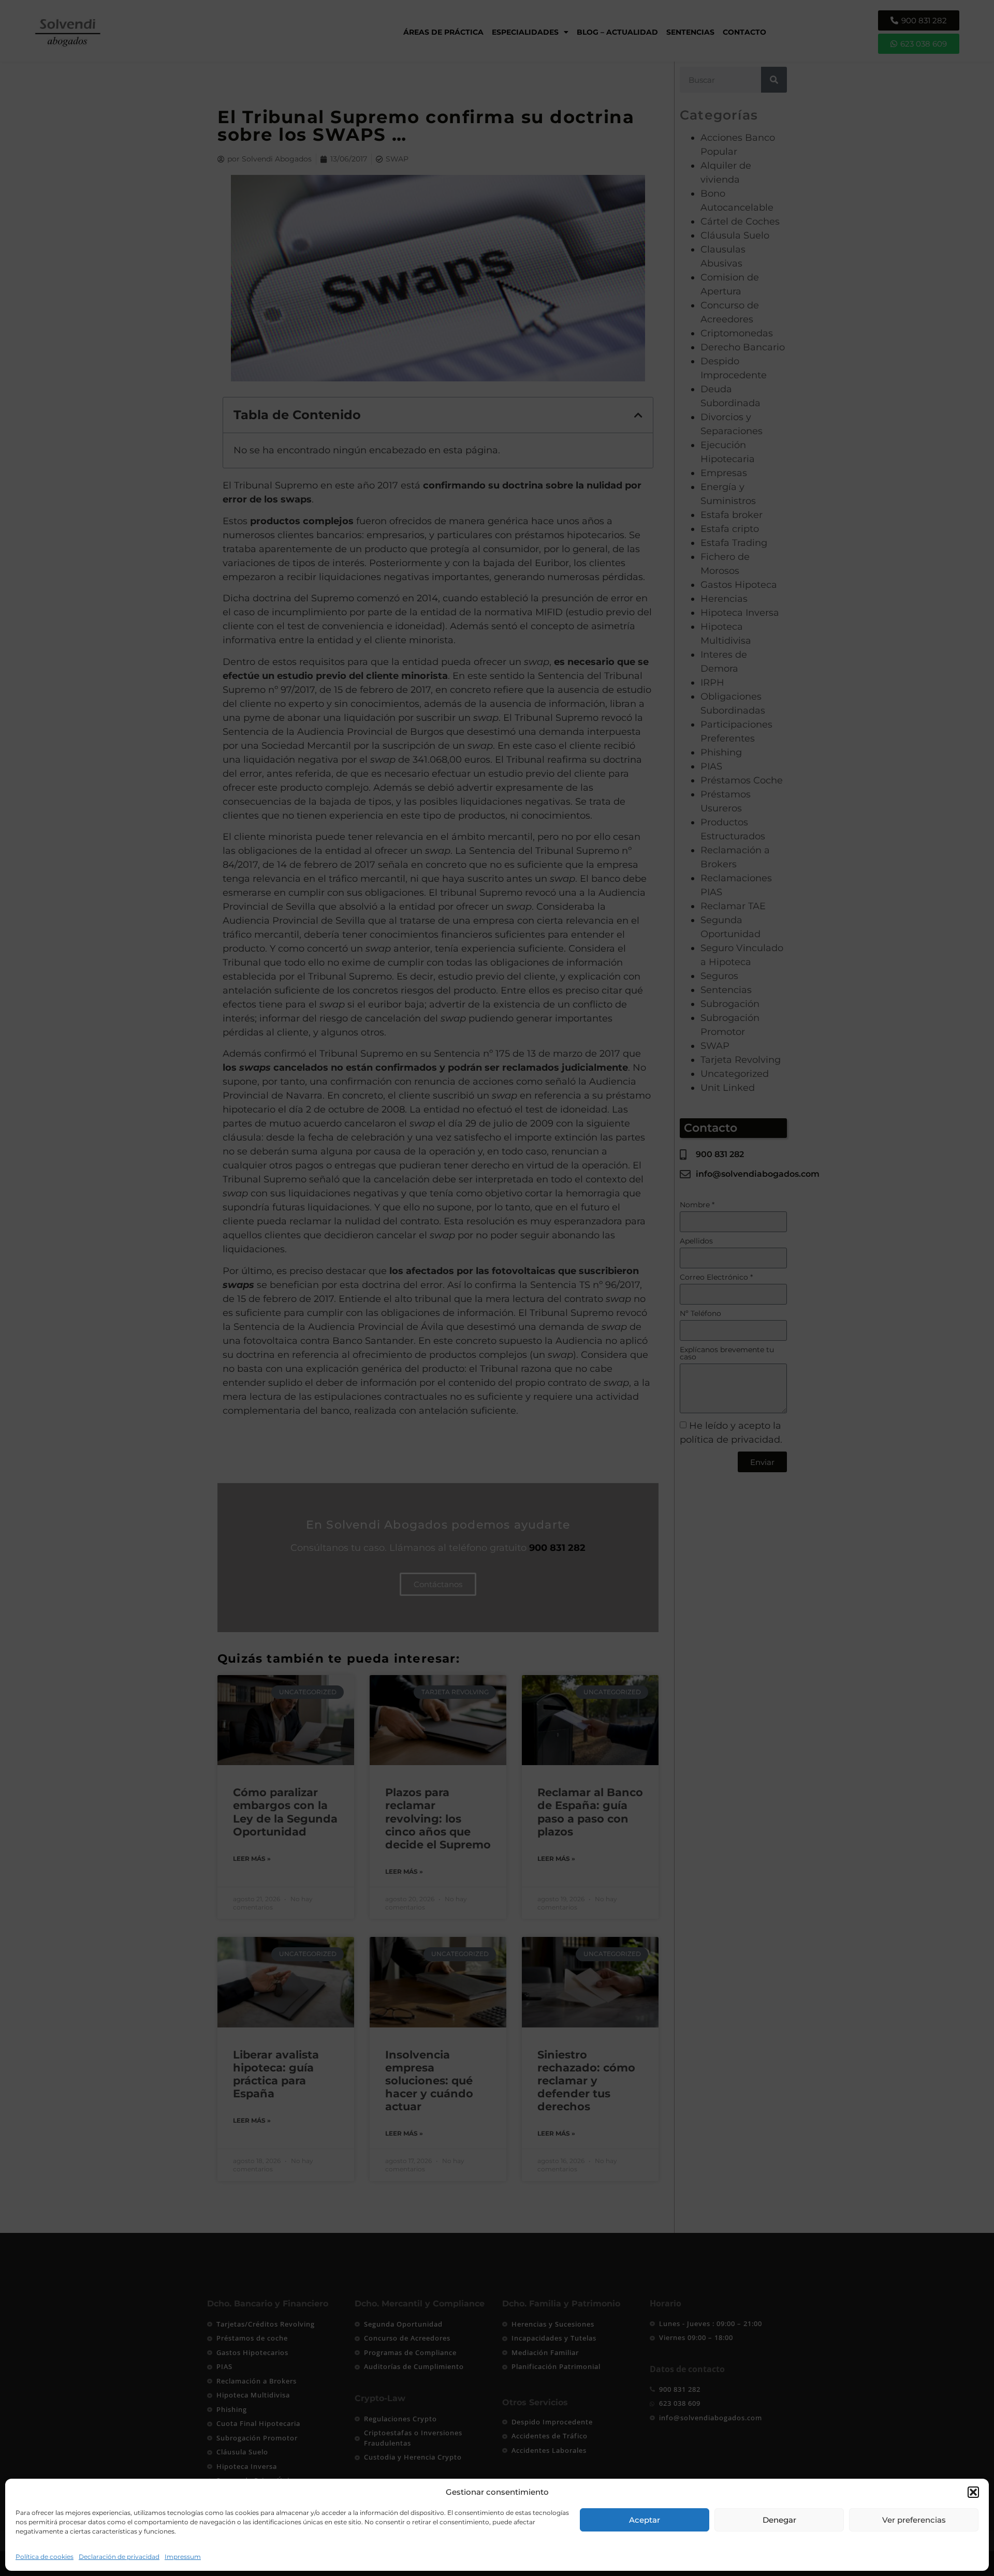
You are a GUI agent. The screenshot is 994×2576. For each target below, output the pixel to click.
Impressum (183, 2557)
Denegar (779, 2520)
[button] (973, 2492)
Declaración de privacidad (119, 2557)
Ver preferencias (914, 2520)
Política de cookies (45, 2557)
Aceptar (645, 2520)
